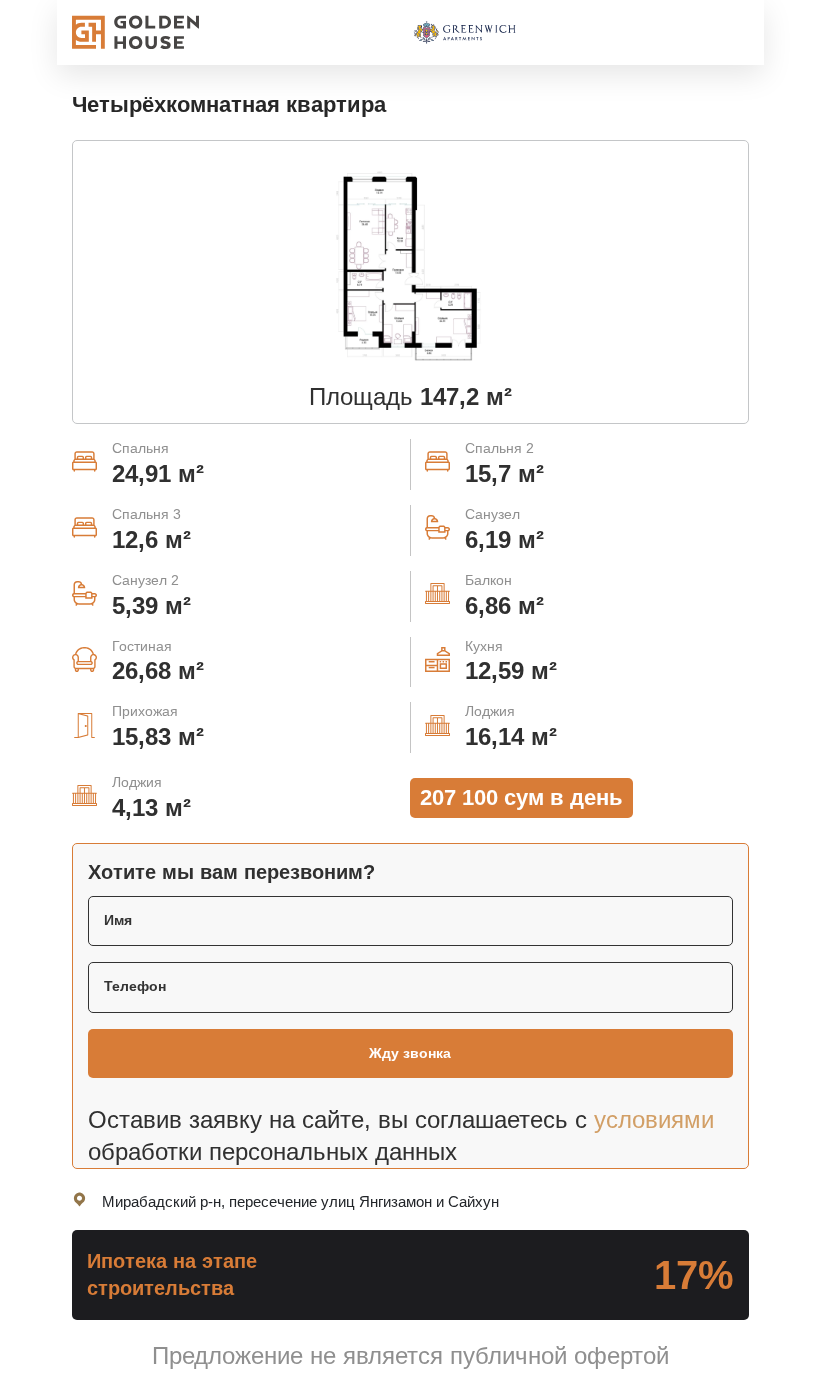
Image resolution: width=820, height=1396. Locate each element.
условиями (654, 1120)
